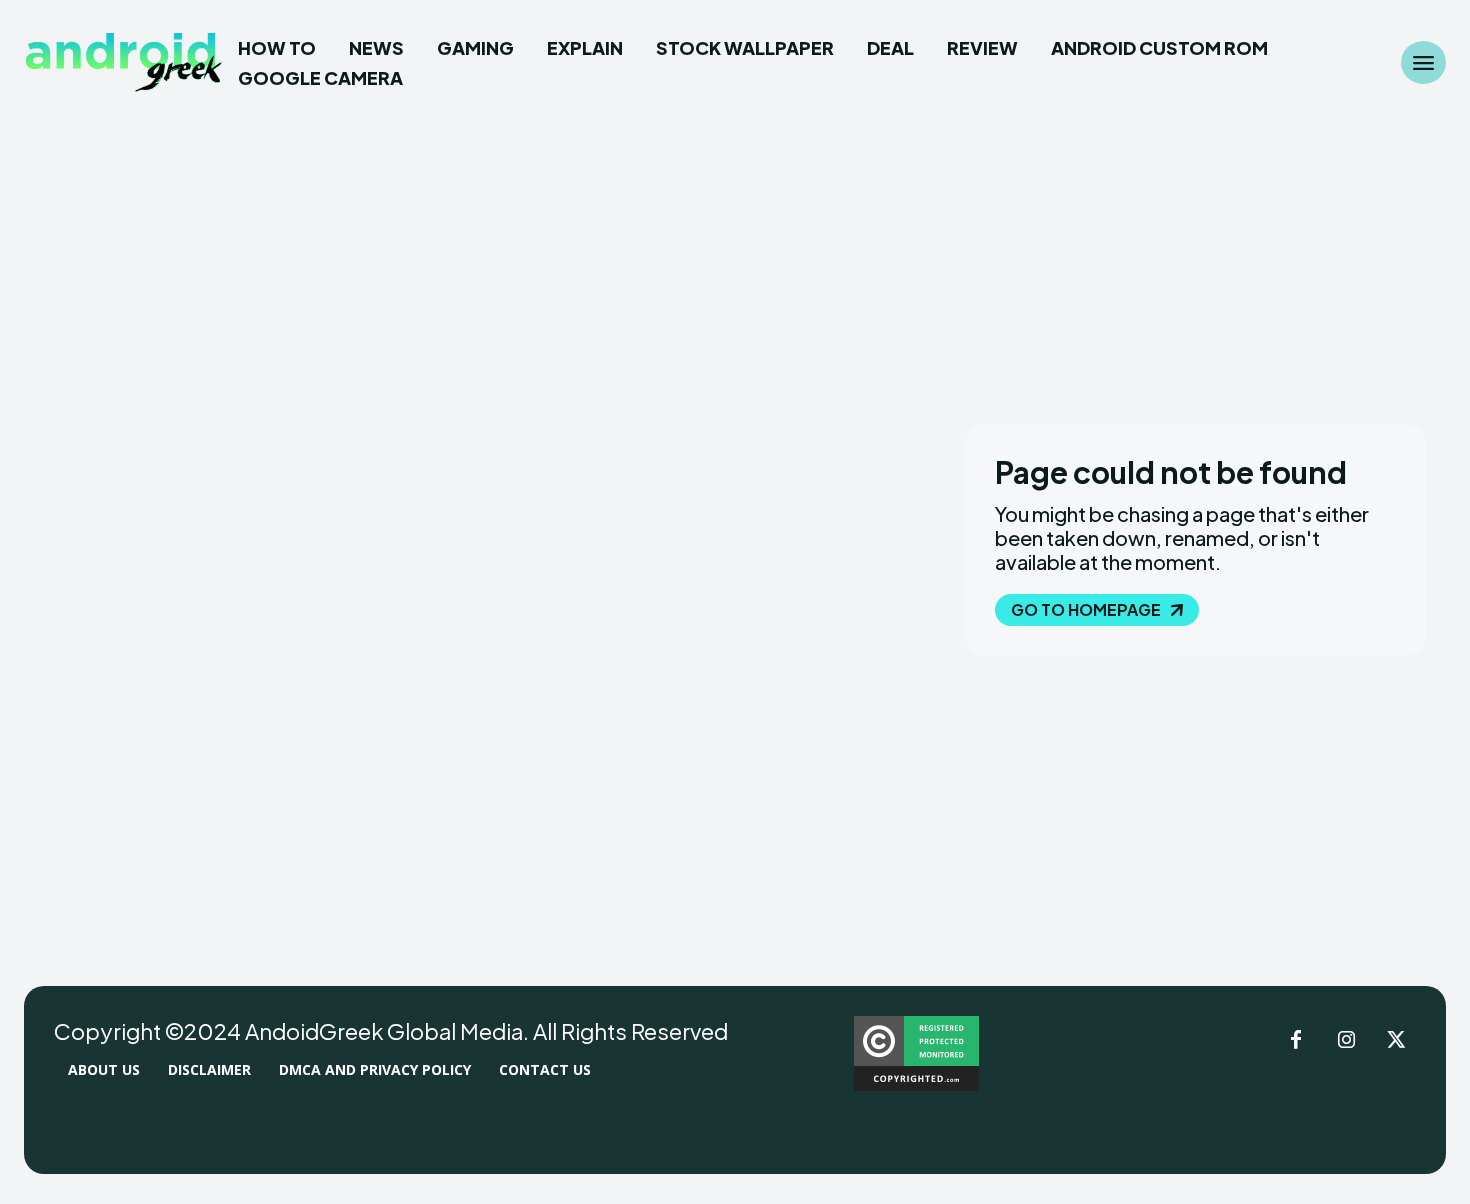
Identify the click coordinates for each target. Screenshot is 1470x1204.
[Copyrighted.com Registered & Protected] (916, 1085)
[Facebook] (1296, 1041)
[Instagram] (1346, 1041)
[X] (1396, 1041)
